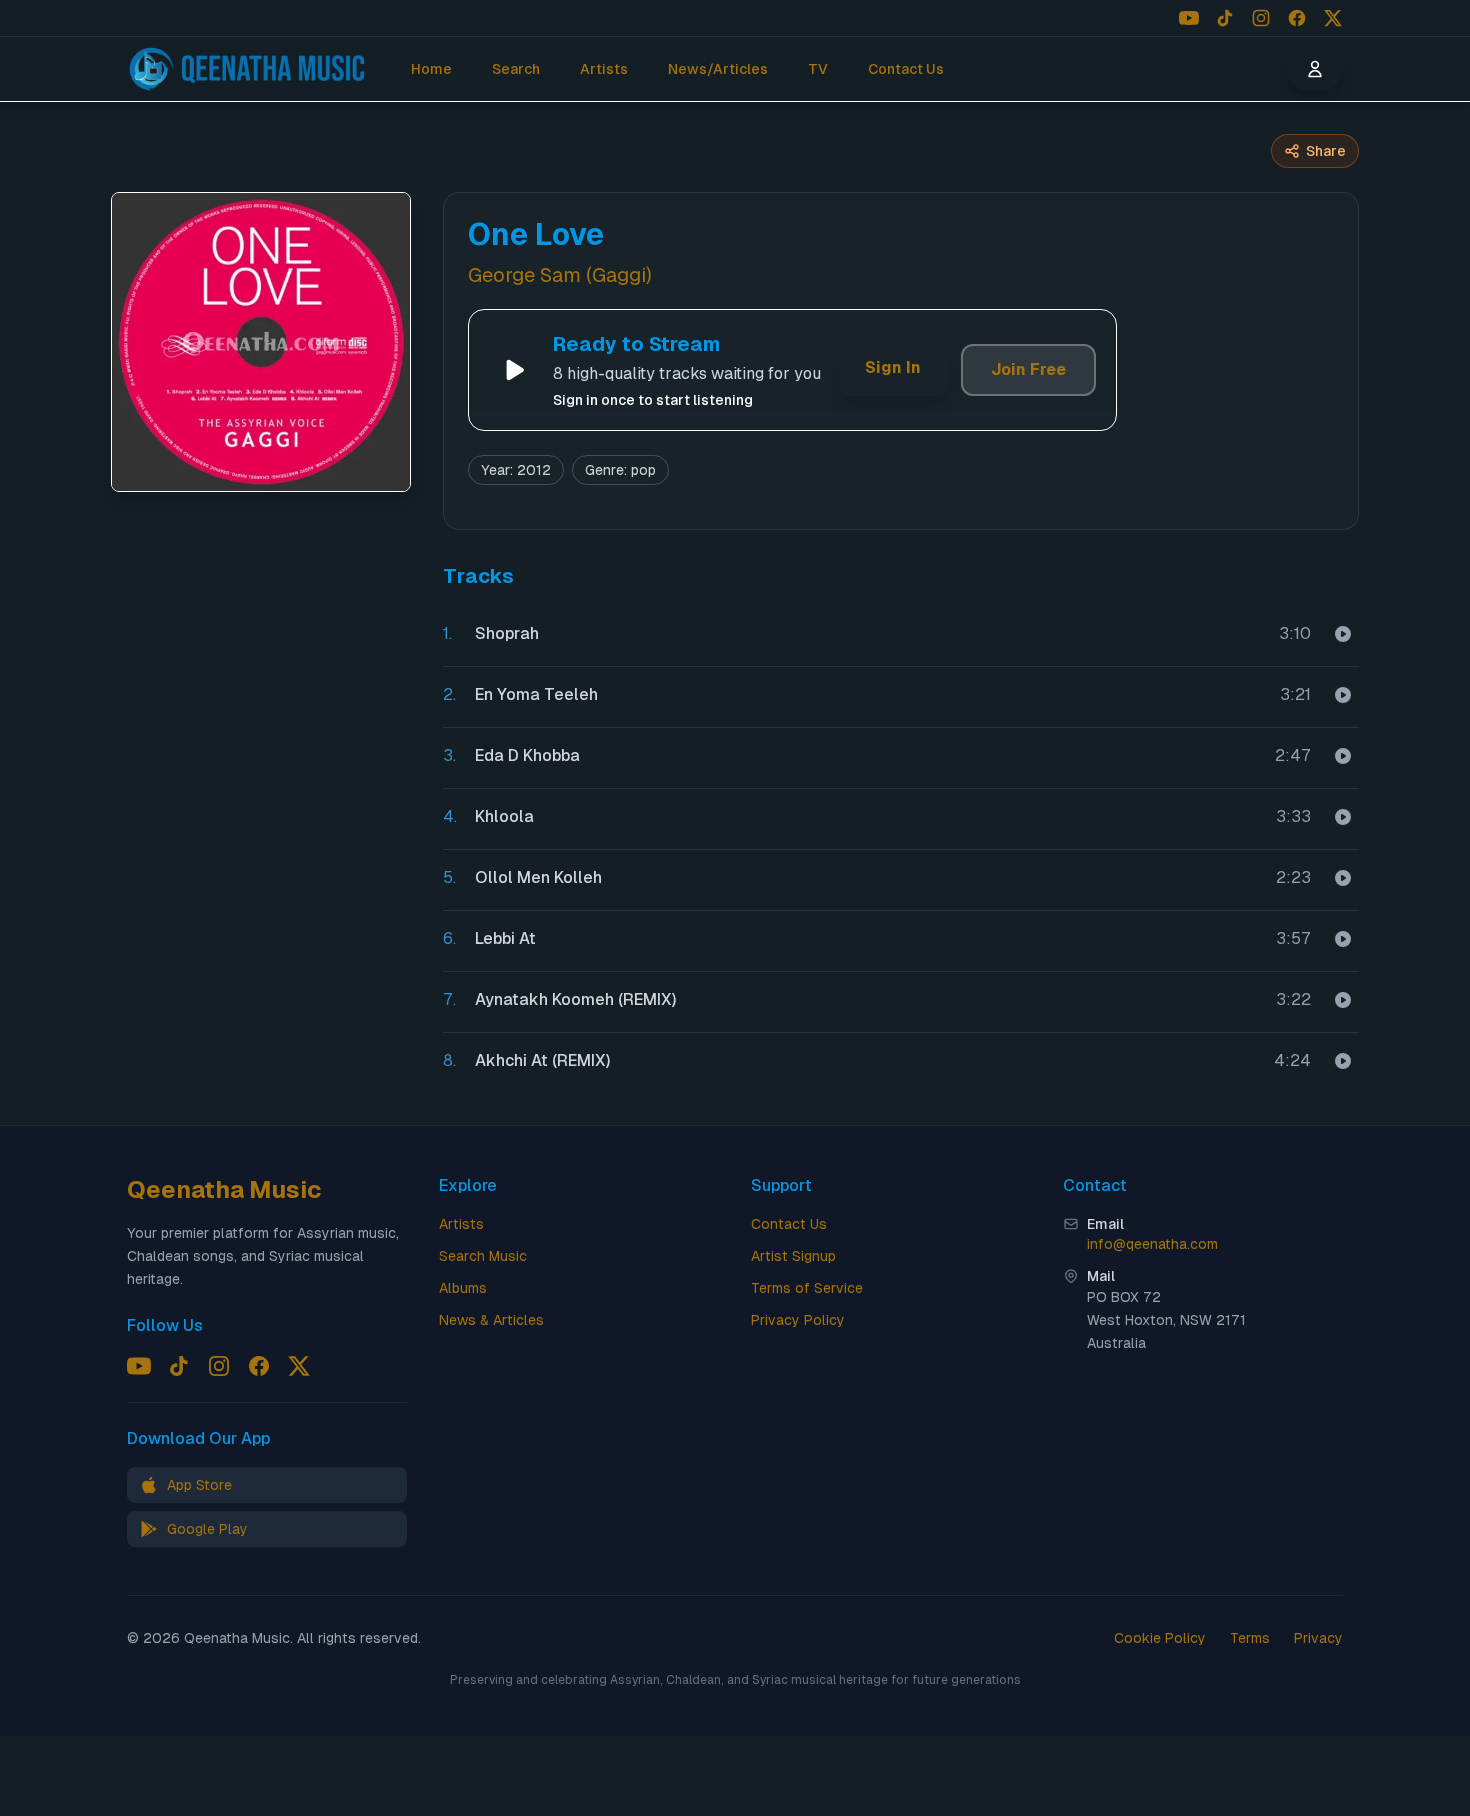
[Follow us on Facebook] (1297, 18)
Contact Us (906, 69)
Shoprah (507, 633)
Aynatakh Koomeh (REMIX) (576, 999)
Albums (463, 1288)
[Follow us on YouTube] (1189, 18)
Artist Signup (793, 1256)
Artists (604, 69)
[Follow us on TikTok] (1225, 18)
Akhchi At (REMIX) (543, 1060)
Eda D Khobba (527, 755)
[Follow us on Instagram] (1261, 18)
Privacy (1318, 1638)
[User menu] (1315, 69)
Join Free (1028, 369)
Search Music (483, 1256)
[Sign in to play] (1343, 634)
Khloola (504, 816)
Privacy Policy (798, 1320)
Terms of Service (807, 1288)
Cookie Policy (1160, 1638)
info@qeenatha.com (1152, 1244)
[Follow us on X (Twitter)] (1333, 18)
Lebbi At (505, 938)
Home (431, 69)
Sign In (893, 367)
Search (516, 69)
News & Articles (491, 1320)
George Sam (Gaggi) (560, 275)
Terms (1250, 1638)
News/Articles (718, 69)
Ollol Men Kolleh (538, 877)
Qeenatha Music (224, 1189)
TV (818, 69)
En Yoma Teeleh (536, 694)
